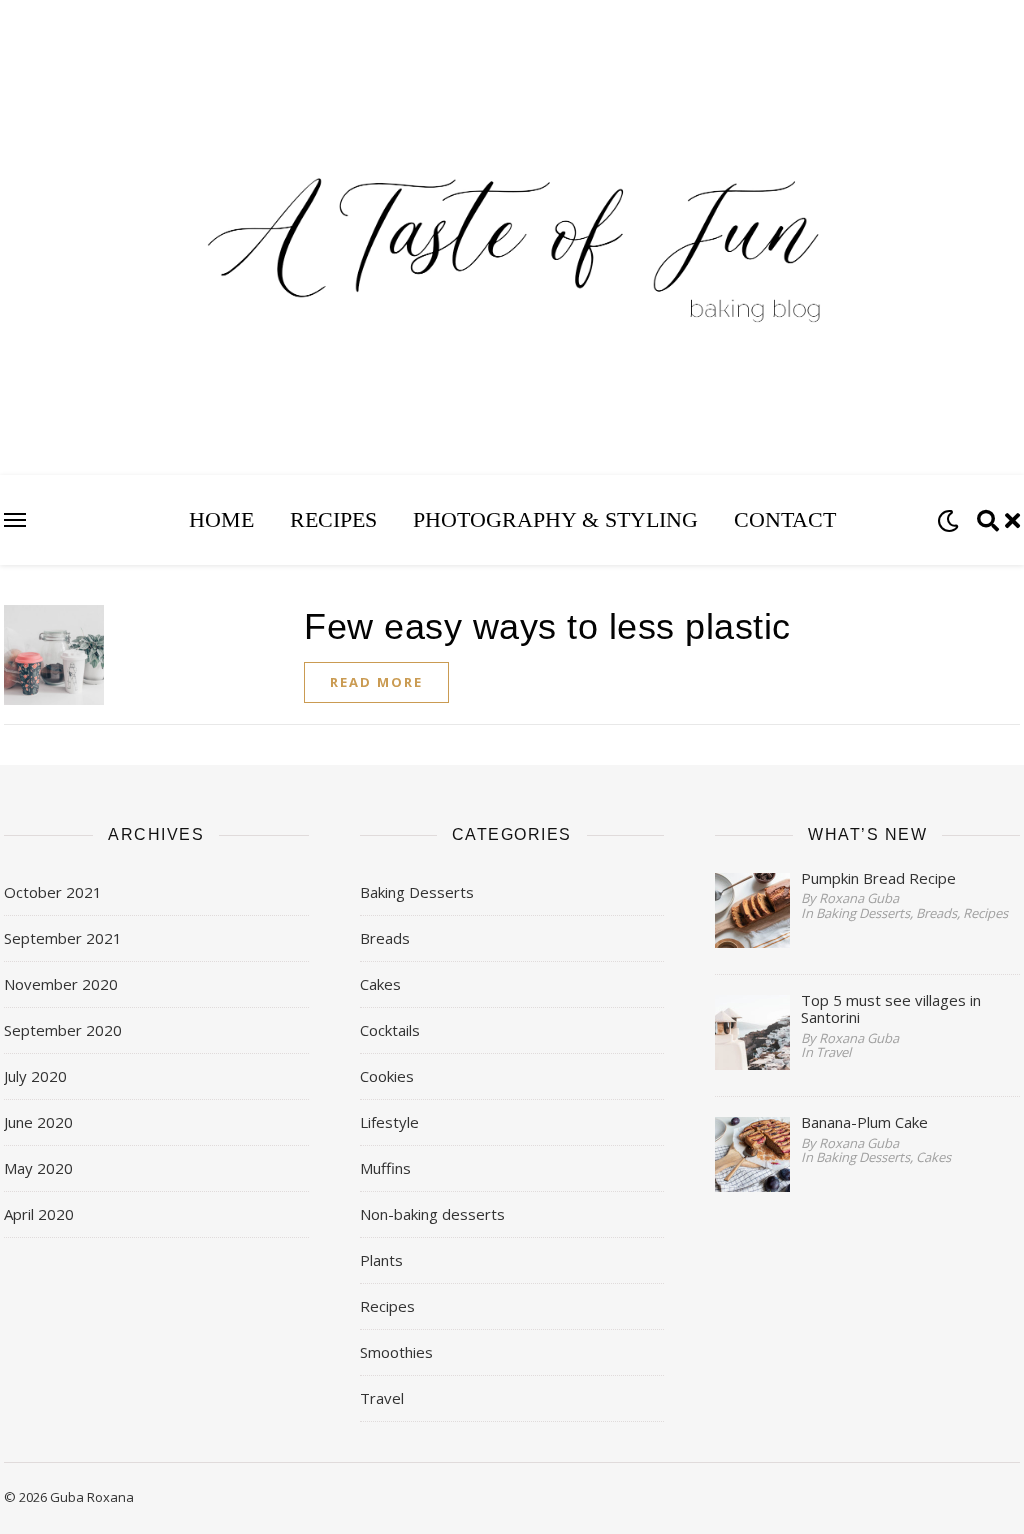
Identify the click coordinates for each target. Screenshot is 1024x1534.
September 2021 (63, 938)
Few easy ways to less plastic (547, 626)
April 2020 (39, 1214)
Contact (785, 519)
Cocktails (390, 1030)
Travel (382, 1398)
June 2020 (38, 1122)
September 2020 (63, 1030)
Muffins (385, 1168)
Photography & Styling (555, 519)
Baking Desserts (417, 892)
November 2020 (61, 984)
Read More (376, 682)
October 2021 (53, 892)
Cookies (387, 1076)
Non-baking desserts (432, 1214)
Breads (385, 938)
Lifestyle (389, 1122)
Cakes (380, 984)
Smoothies (396, 1352)
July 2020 (35, 1076)
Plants (381, 1260)
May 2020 (38, 1168)
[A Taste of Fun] (512, 275)
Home (221, 519)
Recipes (333, 519)
